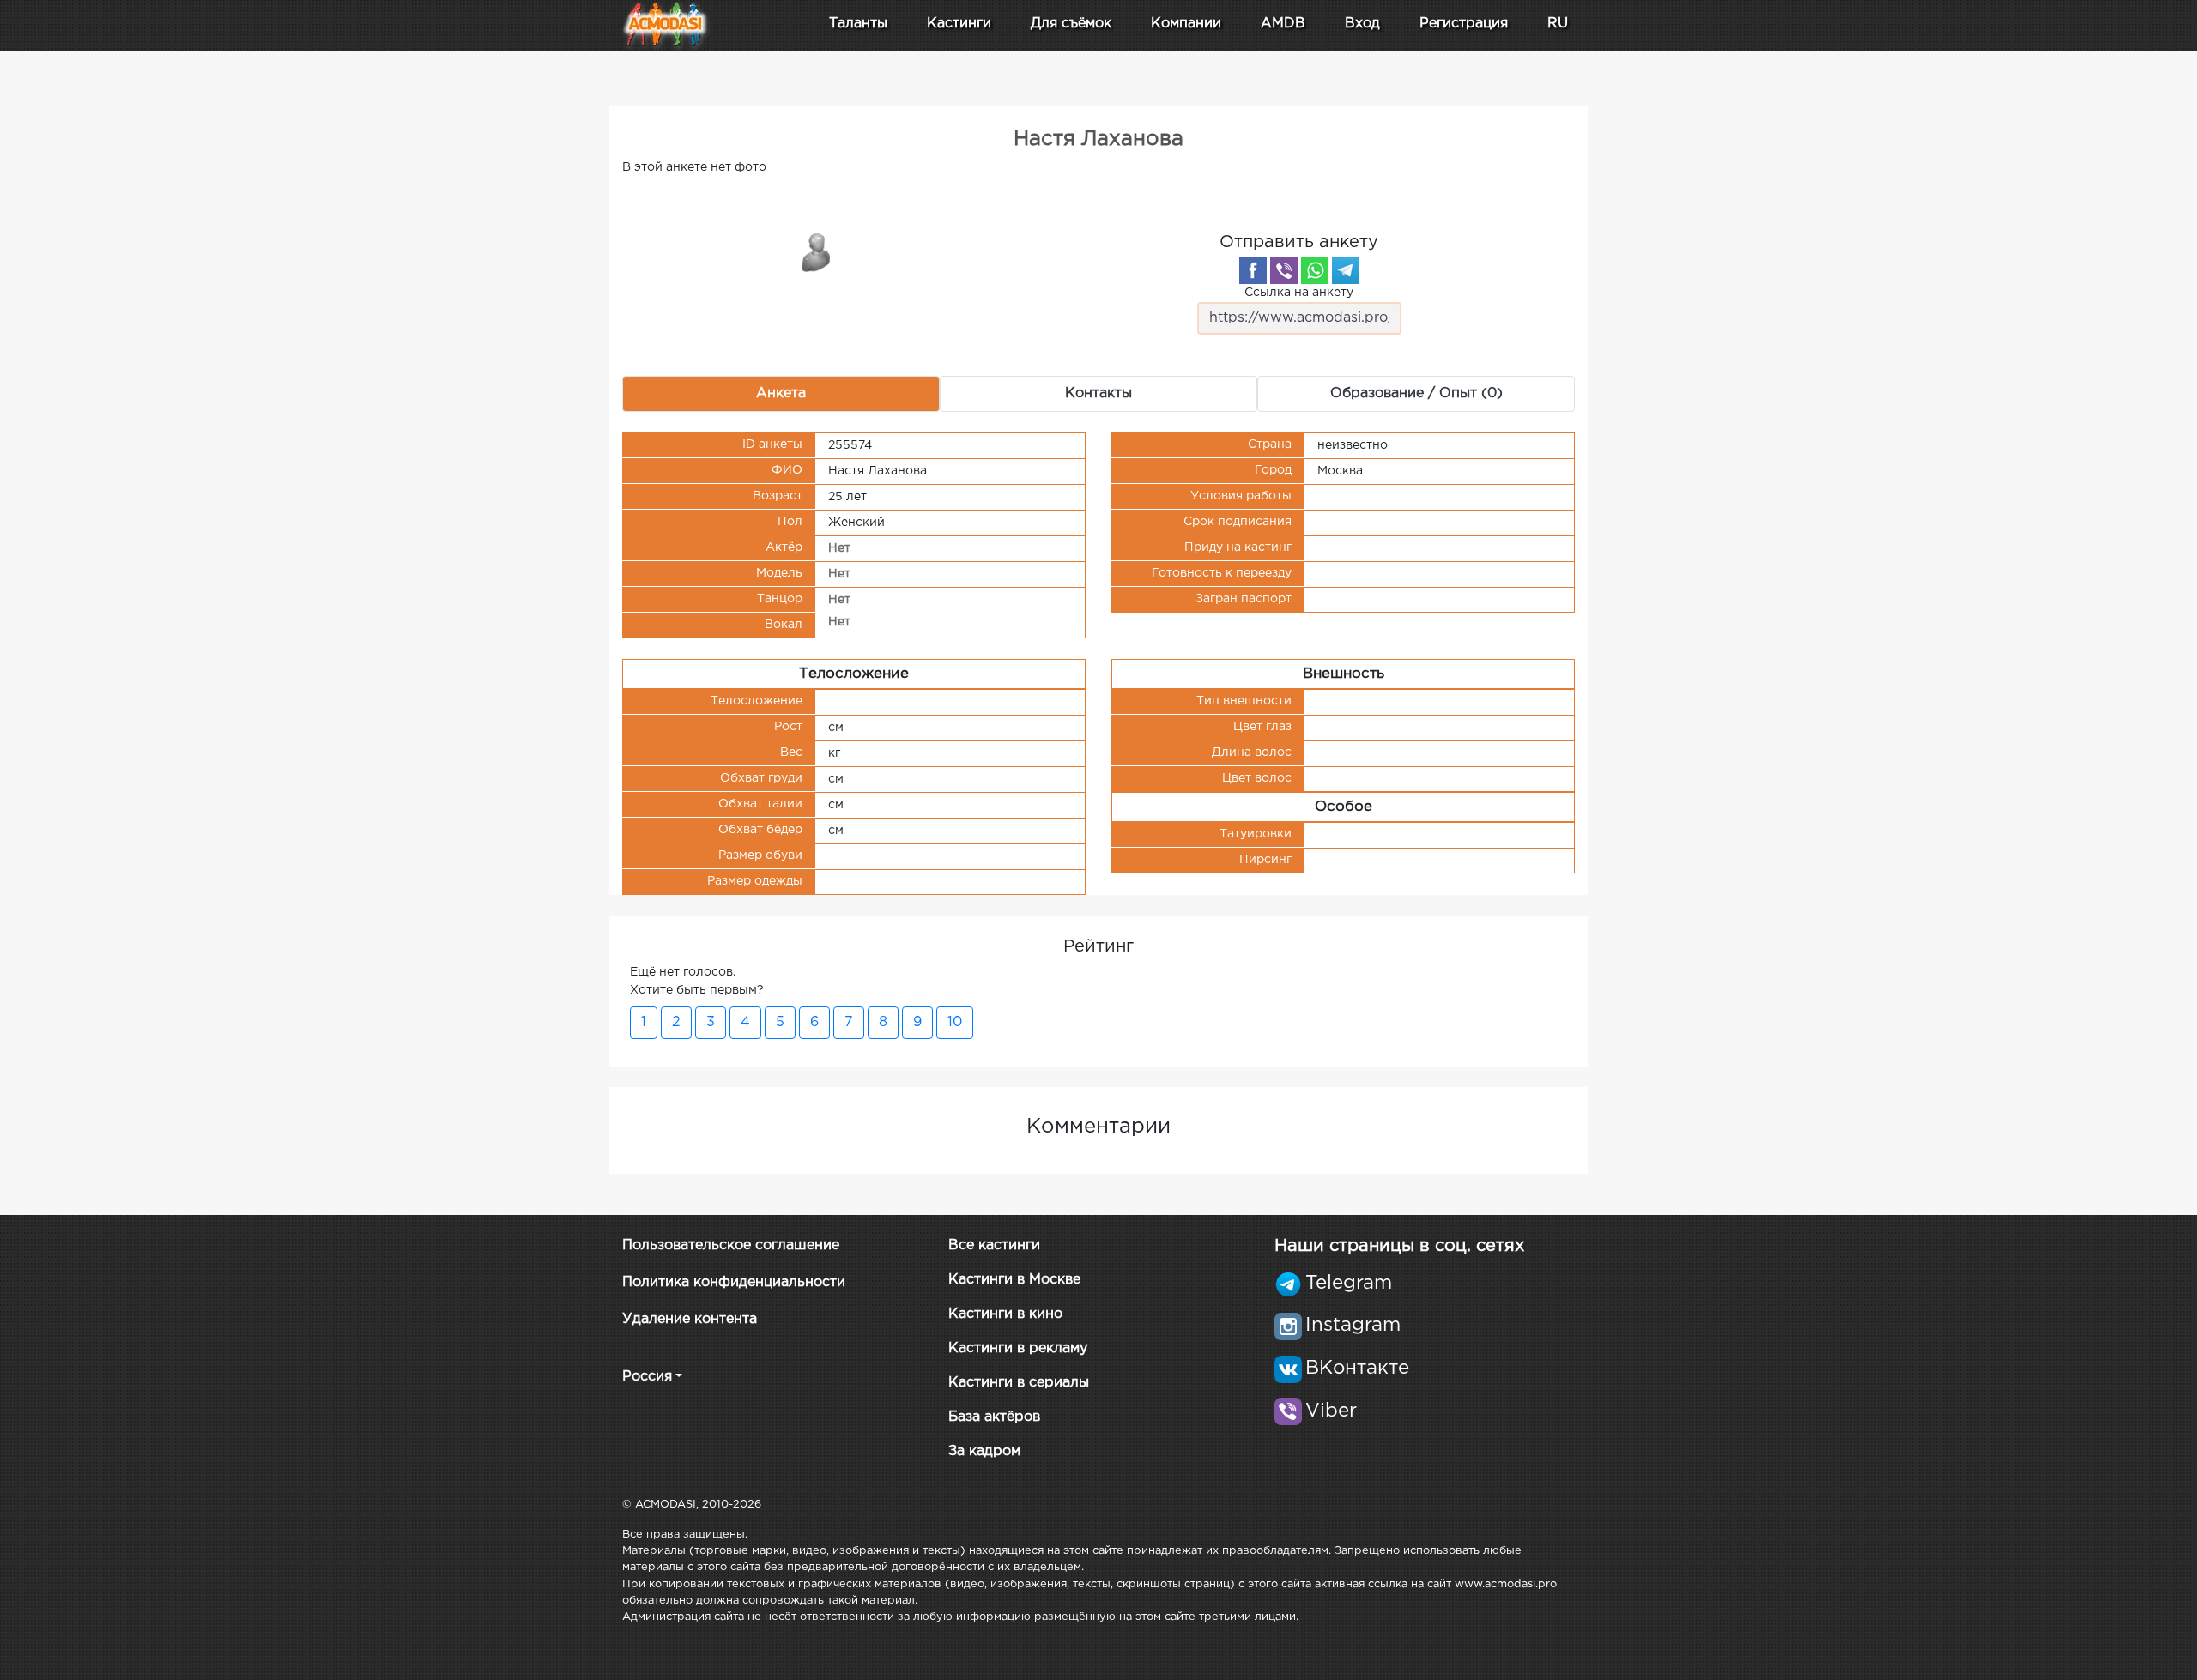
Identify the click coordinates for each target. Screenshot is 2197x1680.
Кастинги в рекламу (1018, 1348)
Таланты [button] (858, 24)
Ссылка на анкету (1299, 293)
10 (955, 1022)
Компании (1186, 24)
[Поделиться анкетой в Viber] (1284, 270)
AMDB (1283, 24)
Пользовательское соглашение (731, 1245)
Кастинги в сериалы (1019, 1383)
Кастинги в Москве (1014, 1280)
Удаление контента (690, 1319)
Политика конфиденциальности (734, 1282)
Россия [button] (647, 1377)
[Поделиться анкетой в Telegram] (1346, 270)
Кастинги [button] (959, 24)
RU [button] (1558, 24)
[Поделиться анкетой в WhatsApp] (1315, 270)
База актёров (994, 1417)
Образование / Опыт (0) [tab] (1416, 393)
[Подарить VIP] (817, 251)
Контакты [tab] (1098, 393)
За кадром (984, 1451)
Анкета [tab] (781, 393)
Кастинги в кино (1005, 1314)
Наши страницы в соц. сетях (1399, 1246)
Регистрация (1464, 24)
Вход (1362, 24)
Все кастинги (994, 1245)
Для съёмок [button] (1071, 24)
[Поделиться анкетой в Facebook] (1253, 270)
